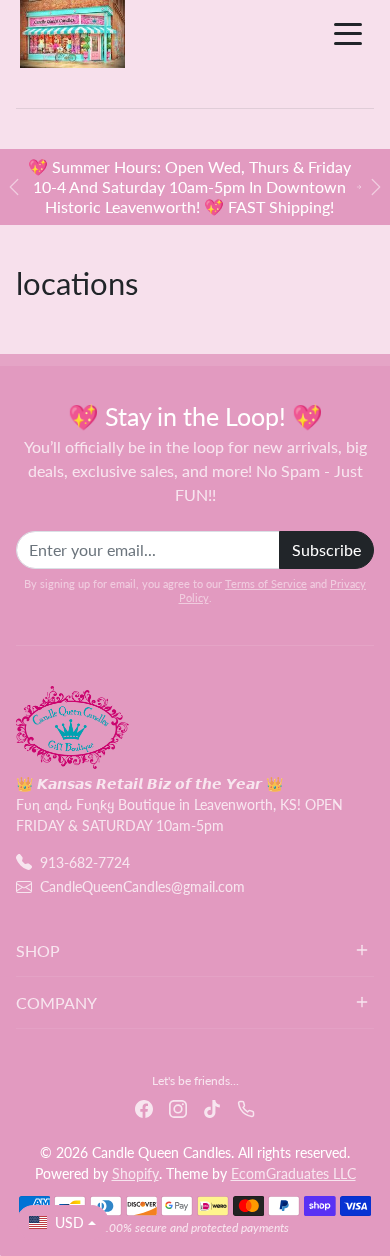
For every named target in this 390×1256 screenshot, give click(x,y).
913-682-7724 (85, 862)
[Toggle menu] (348, 34)
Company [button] (56, 1002)
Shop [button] (38, 950)
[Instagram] (178, 1106)
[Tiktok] (212, 1106)
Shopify (135, 1173)
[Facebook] (144, 1106)
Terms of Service (266, 583)
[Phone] (246, 1106)
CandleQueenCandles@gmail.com (142, 886)
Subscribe (326, 549)
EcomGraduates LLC (293, 1173)
